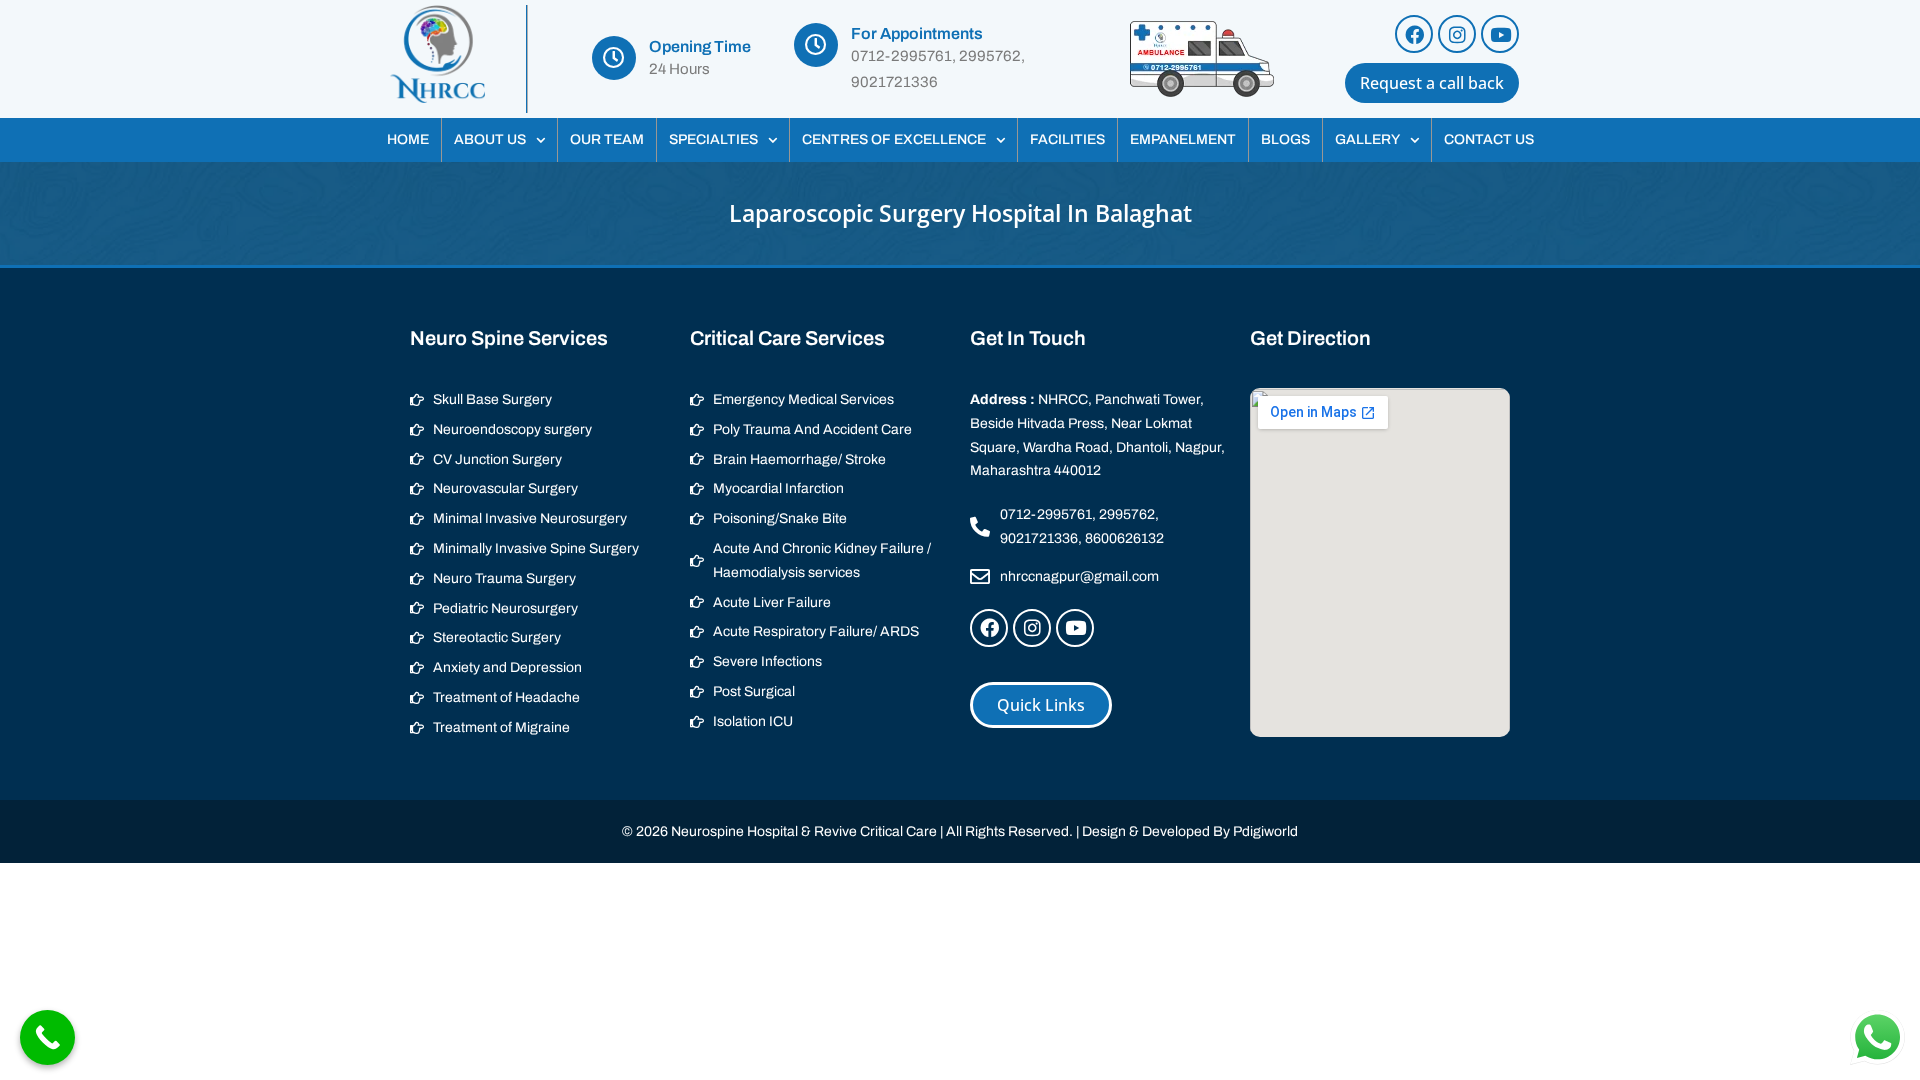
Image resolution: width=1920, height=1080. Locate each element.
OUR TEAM (607, 139)
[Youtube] (1500, 34)
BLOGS (1285, 139)
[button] (499, 140)
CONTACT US (1489, 139)
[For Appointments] (816, 45)
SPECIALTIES (713, 139)
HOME (408, 139)
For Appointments (917, 33)
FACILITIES (1067, 139)
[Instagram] (1457, 34)
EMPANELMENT (1183, 139)
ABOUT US (490, 139)
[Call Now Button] (47, 1037)
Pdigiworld (1265, 831)
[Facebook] (1414, 34)
